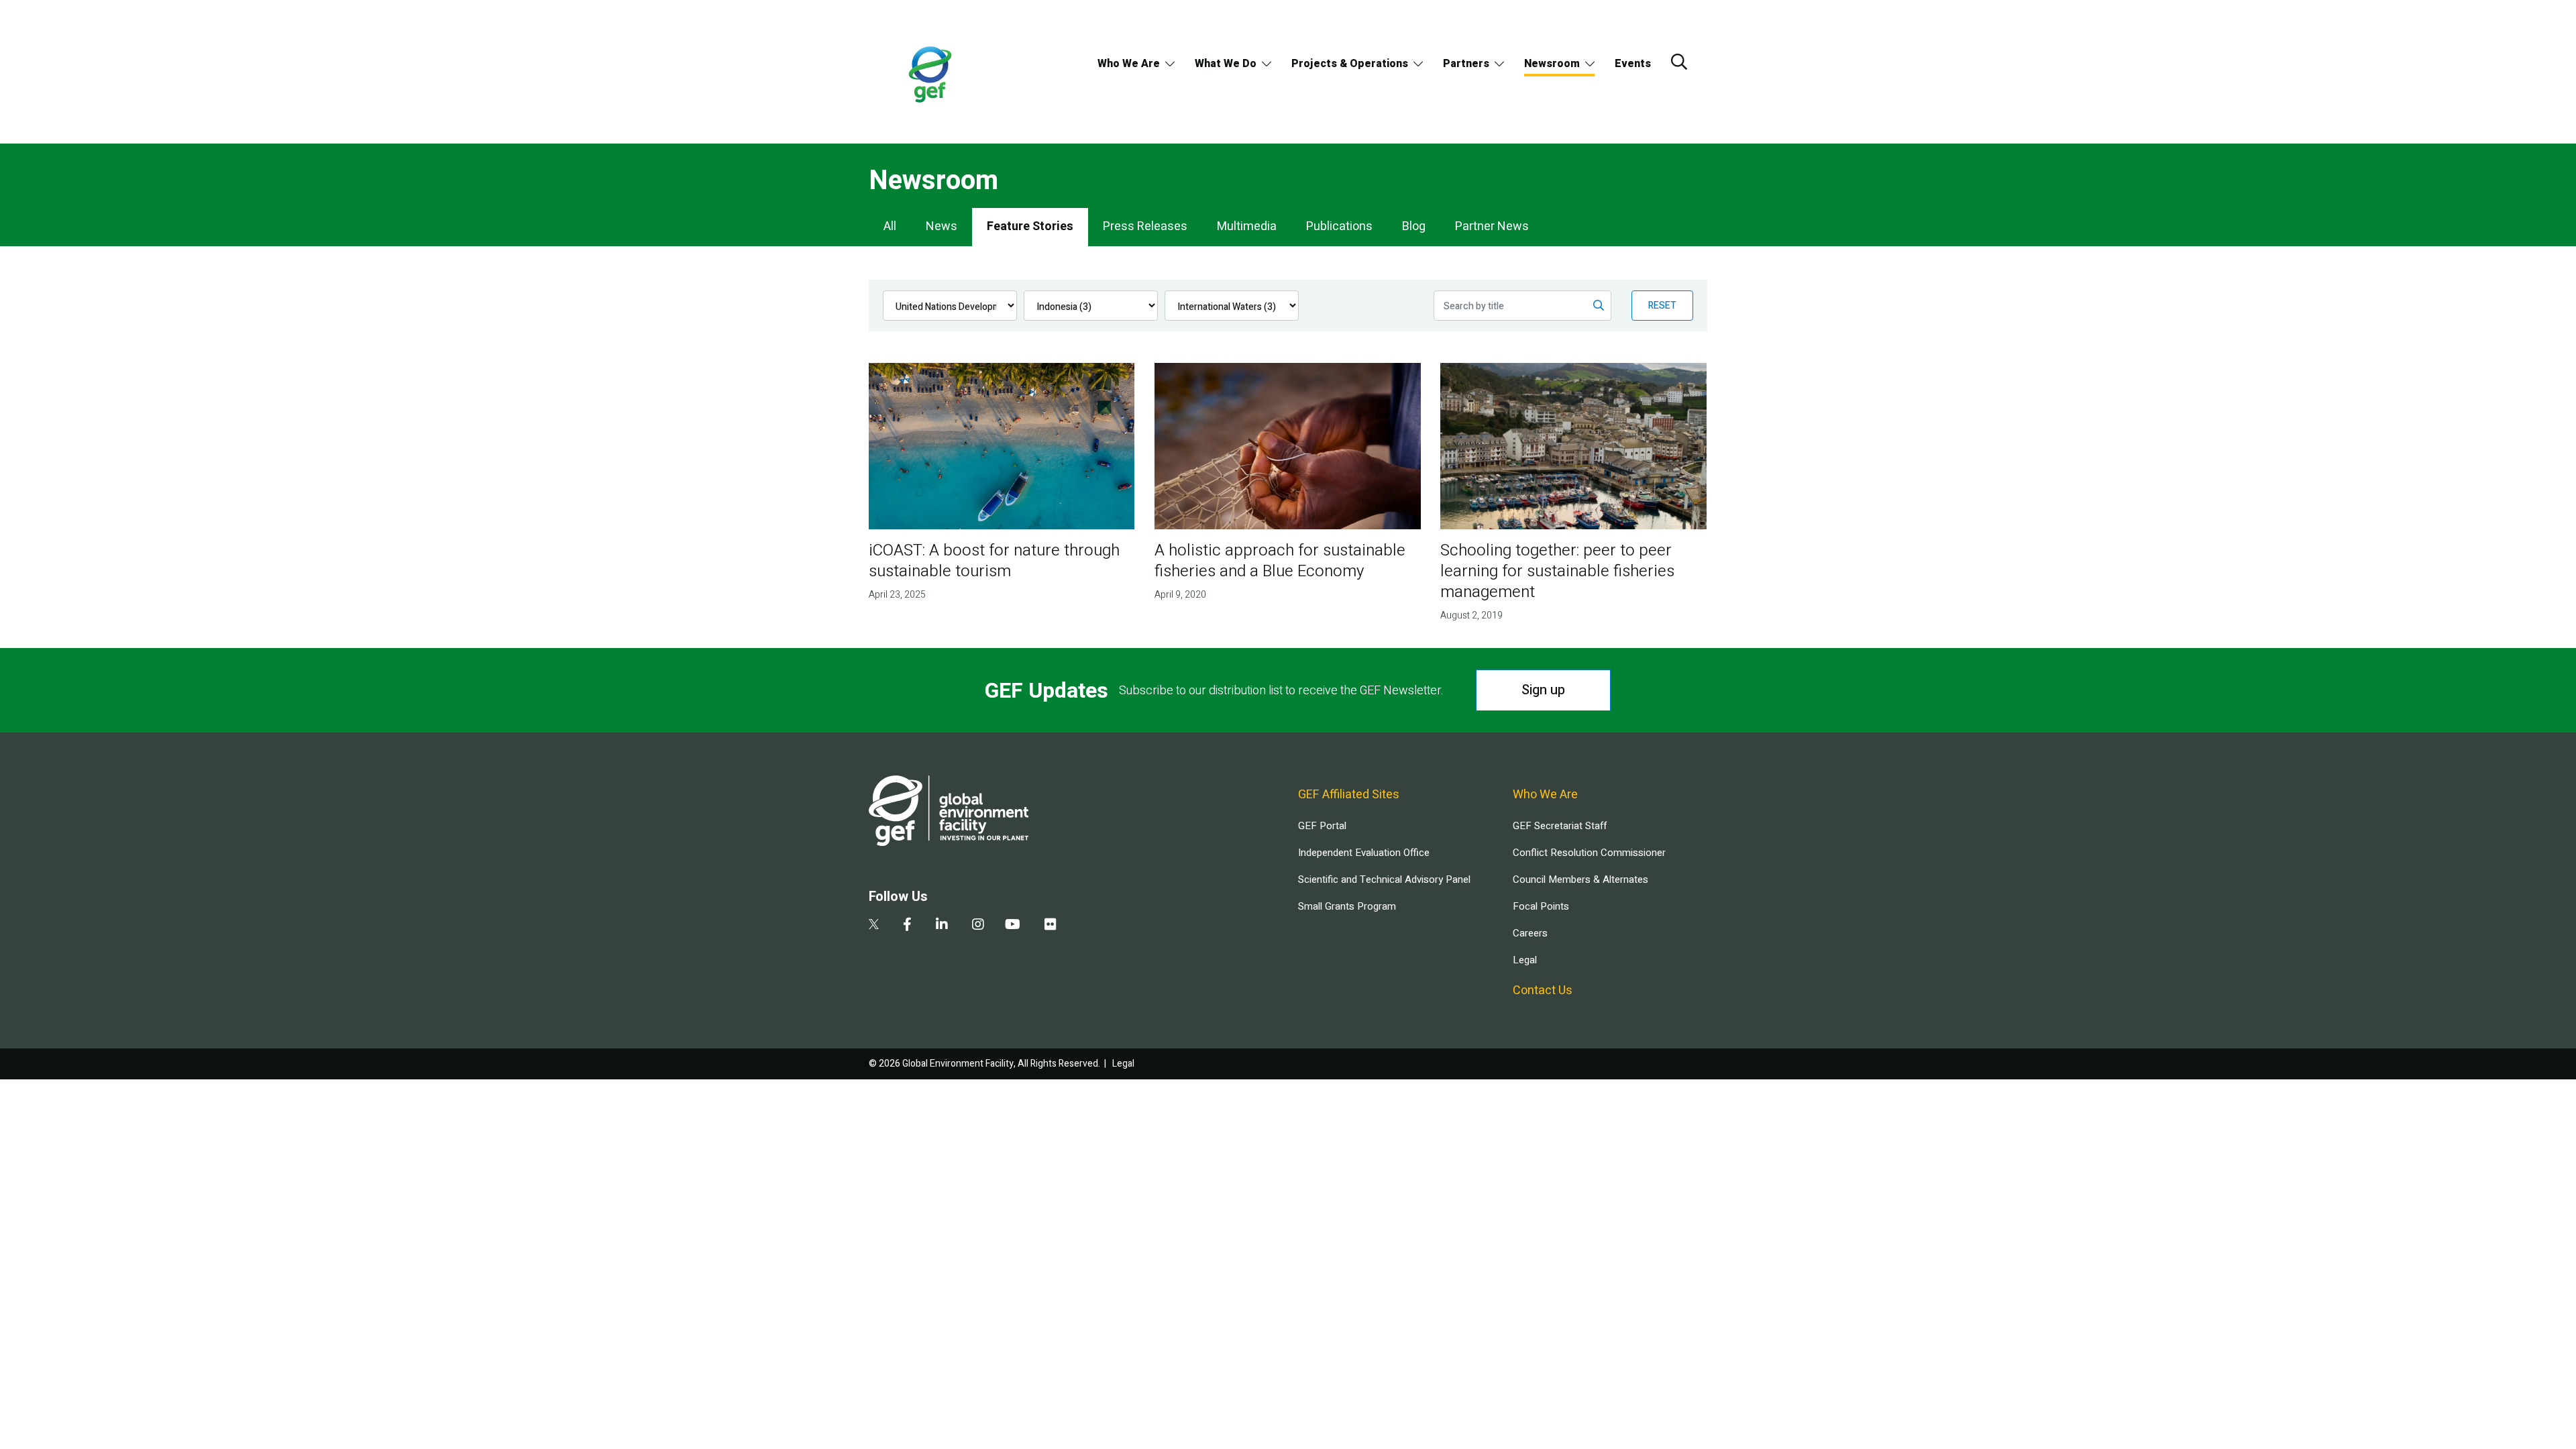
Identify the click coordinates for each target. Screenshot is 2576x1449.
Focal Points (1541, 906)
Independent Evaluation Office (1364, 853)
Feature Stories (1030, 226)
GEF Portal (1322, 826)
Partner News (1492, 226)
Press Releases (1145, 226)
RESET (1662, 306)
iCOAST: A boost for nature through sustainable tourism (994, 561)
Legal (1525, 960)
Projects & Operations (1350, 64)
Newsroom (1552, 64)
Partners (1466, 64)
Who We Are (1129, 64)
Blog (1414, 226)
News (942, 226)
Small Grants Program (1347, 906)
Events (1633, 64)
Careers (1530, 933)
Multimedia (1247, 226)
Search (1679, 62)
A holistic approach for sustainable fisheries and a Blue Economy (1280, 561)
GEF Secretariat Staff (1560, 826)
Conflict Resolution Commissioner (1589, 853)
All (890, 226)
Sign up (1543, 690)
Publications (1339, 226)
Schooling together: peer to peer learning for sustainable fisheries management (1557, 571)
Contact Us (1543, 990)
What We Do (1226, 64)
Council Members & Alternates (1580, 879)
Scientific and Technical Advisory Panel (1384, 879)
